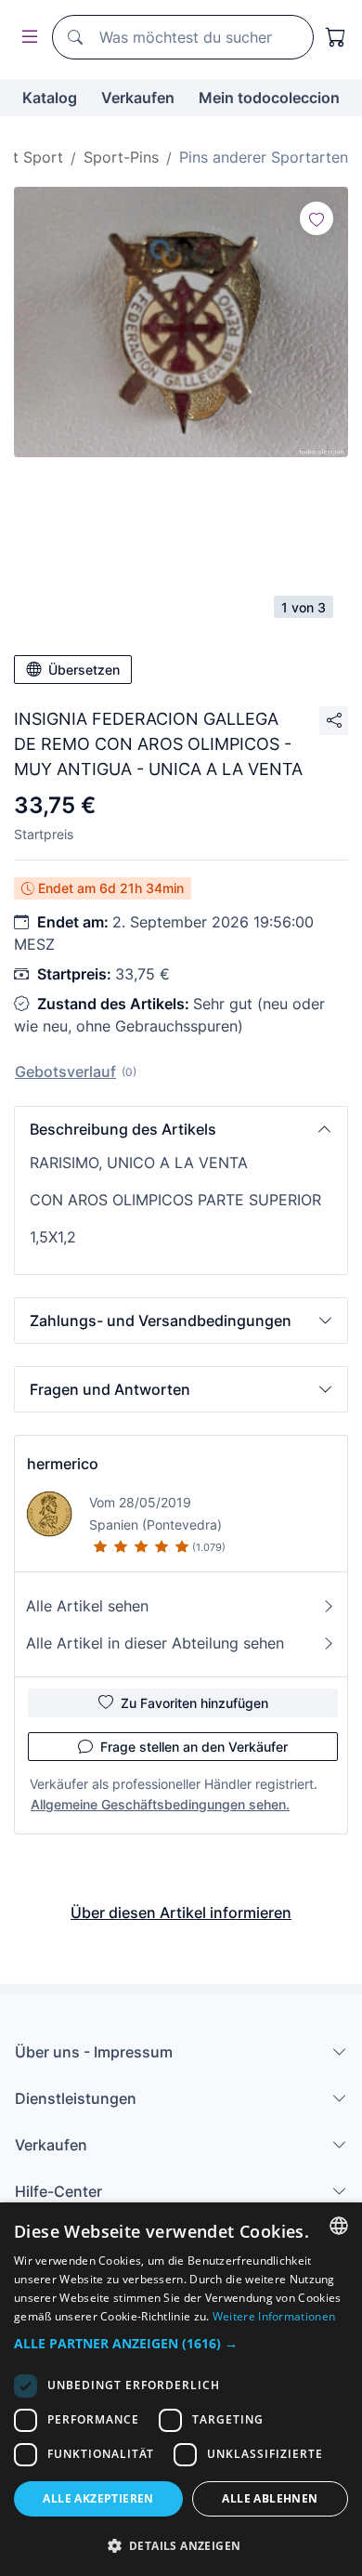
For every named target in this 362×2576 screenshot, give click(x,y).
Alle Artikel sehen (87, 1606)
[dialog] (181, 2389)
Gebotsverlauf (65, 1071)
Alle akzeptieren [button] (98, 2498)
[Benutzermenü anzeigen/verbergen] (26, 38)
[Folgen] (317, 218)
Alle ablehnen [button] (270, 2498)
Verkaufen (138, 98)
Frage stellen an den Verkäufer (194, 1747)
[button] (181, 1129)
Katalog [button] (50, 98)
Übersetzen (84, 670)
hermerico (63, 1464)
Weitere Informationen (274, 2316)
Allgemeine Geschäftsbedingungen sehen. (160, 1804)
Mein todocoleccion (269, 98)
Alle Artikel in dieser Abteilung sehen (155, 1643)
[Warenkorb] (336, 37)
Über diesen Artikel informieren (181, 1912)
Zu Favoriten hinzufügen (194, 1703)
